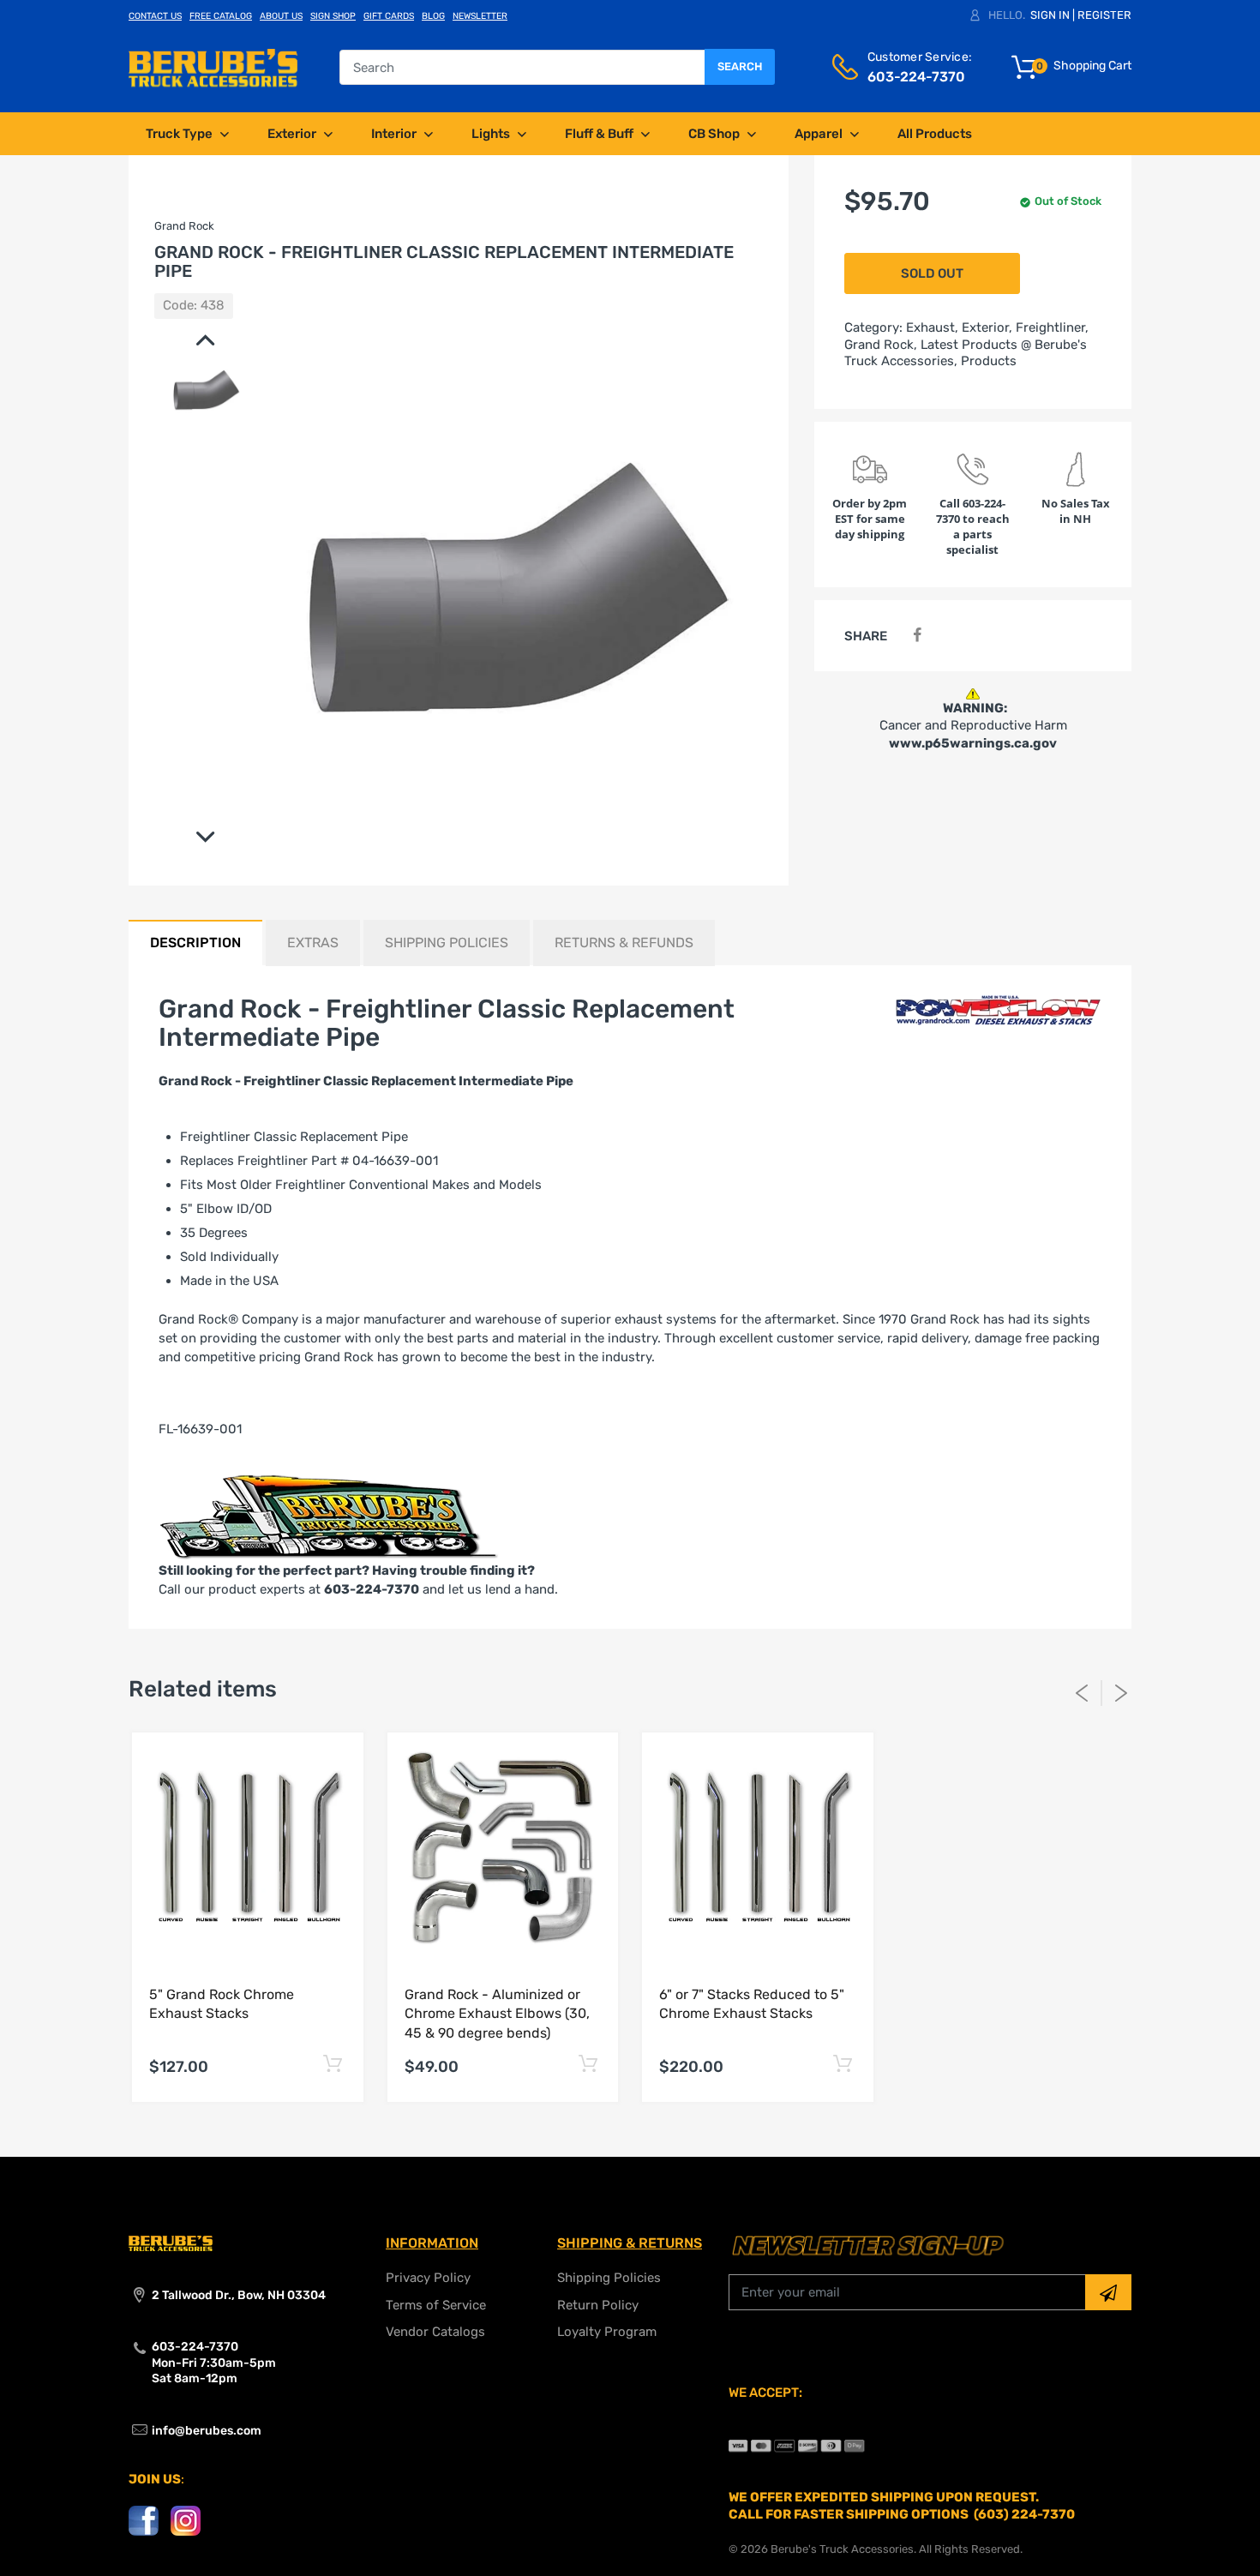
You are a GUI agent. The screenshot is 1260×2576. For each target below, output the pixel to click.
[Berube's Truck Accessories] (213, 67)
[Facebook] (917, 636)
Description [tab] (195, 943)
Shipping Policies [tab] (447, 943)
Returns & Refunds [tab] (624, 943)
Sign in (1050, 15)
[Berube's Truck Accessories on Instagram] (186, 2520)
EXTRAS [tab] (313, 943)
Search (740, 66)
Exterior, (987, 327)
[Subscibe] (1108, 2292)
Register (1104, 15)
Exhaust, (932, 327)
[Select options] (333, 2065)
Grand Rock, (881, 345)
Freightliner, (1052, 327)
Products (989, 361)
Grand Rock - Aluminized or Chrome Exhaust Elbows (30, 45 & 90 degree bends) (497, 2014)
